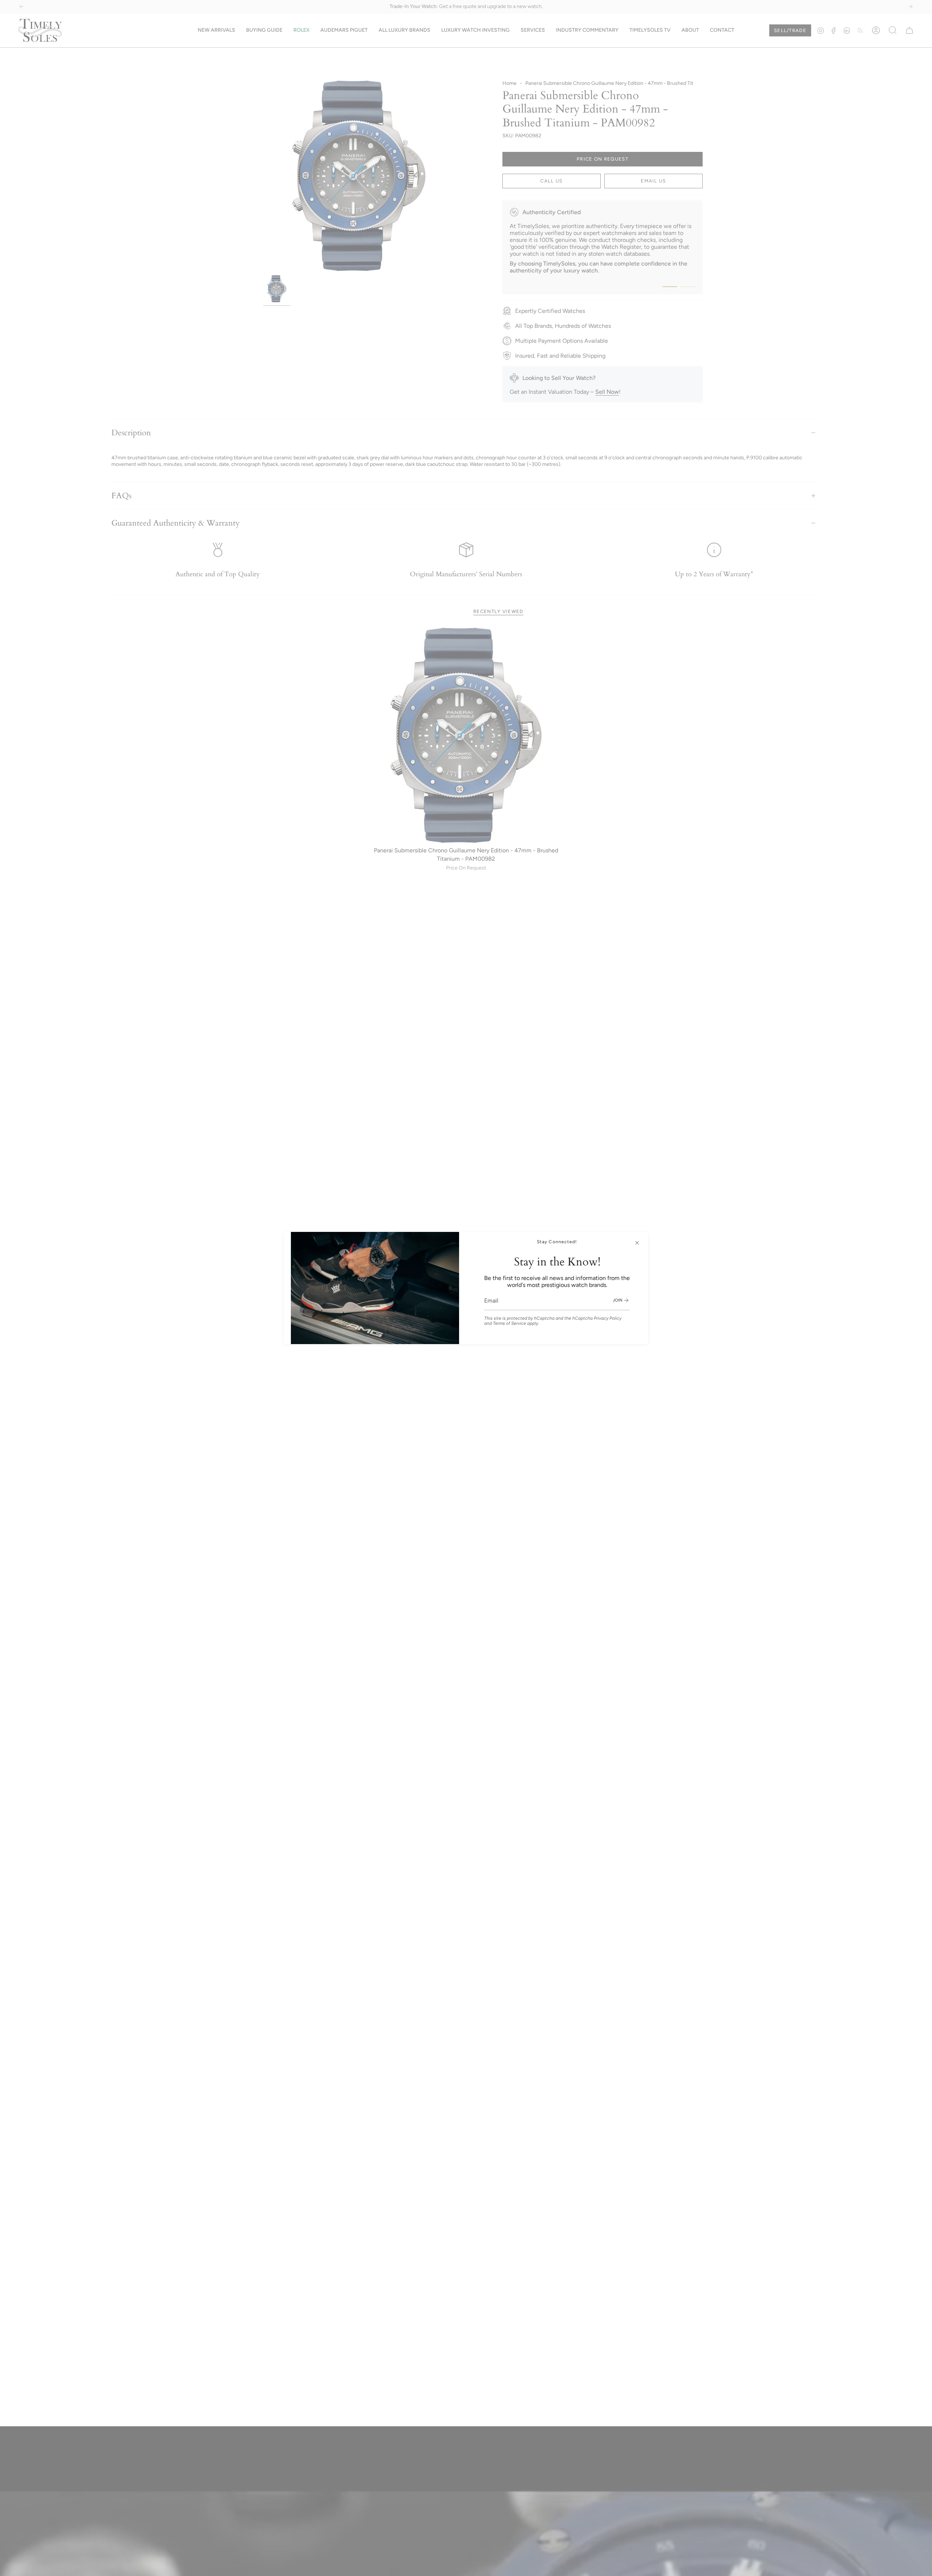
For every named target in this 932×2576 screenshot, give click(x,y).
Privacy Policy (608, 1318)
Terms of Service (510, 1323)
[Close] (637, 1243)
